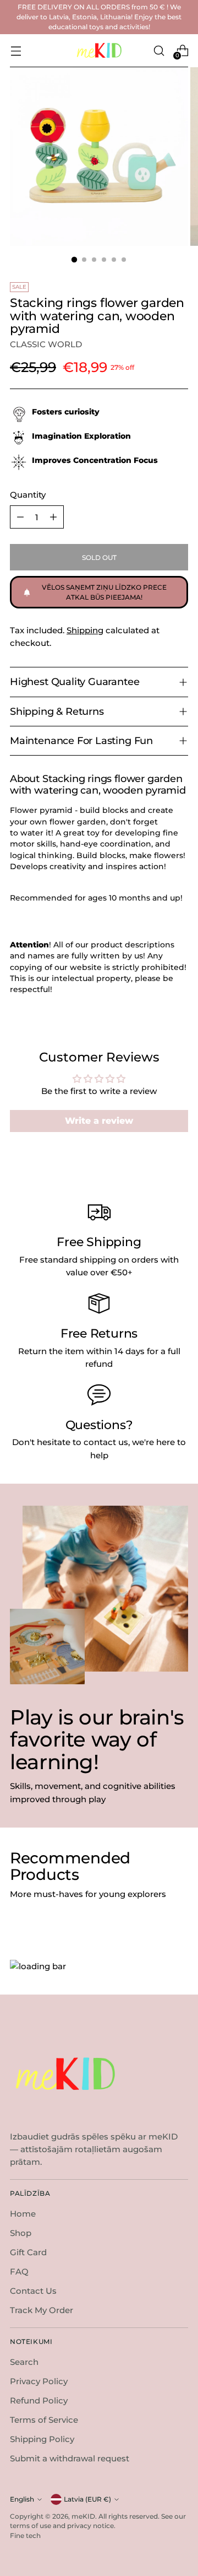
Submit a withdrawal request (70, 2458)
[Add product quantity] (53, 517)
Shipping (85, 630)
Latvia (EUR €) (87, 2499)
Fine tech (25, 2535)
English (22, 2499)
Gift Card (28, 2252)
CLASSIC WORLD (46, 344)
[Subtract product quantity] (20, 517)
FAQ (19, 2271)
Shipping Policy (42, 2439)
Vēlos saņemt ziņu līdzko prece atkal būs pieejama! (104, 592)
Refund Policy (39, 2400)
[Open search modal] (159, 50)
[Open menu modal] (16, 50)
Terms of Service (44, 2420)
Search (24, 2362)
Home (23, 2214)
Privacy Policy (39, 2381)
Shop (21, 2233)
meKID (83, 2516)
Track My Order (42, 2310)
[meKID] (99, 50)
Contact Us (33, 2291)
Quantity (28, 495)
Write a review (99, 1121)
